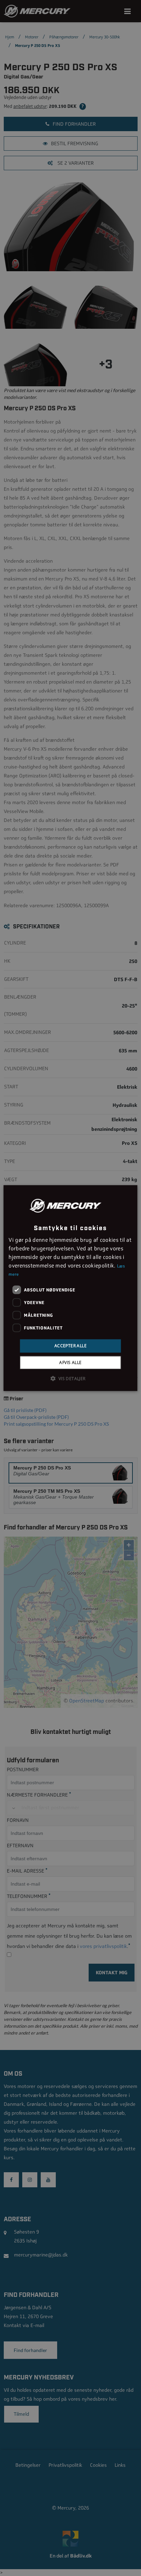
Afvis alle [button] (70, 1362)
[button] (70, 1378)
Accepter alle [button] (70, 1346)
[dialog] (70, 1288)
